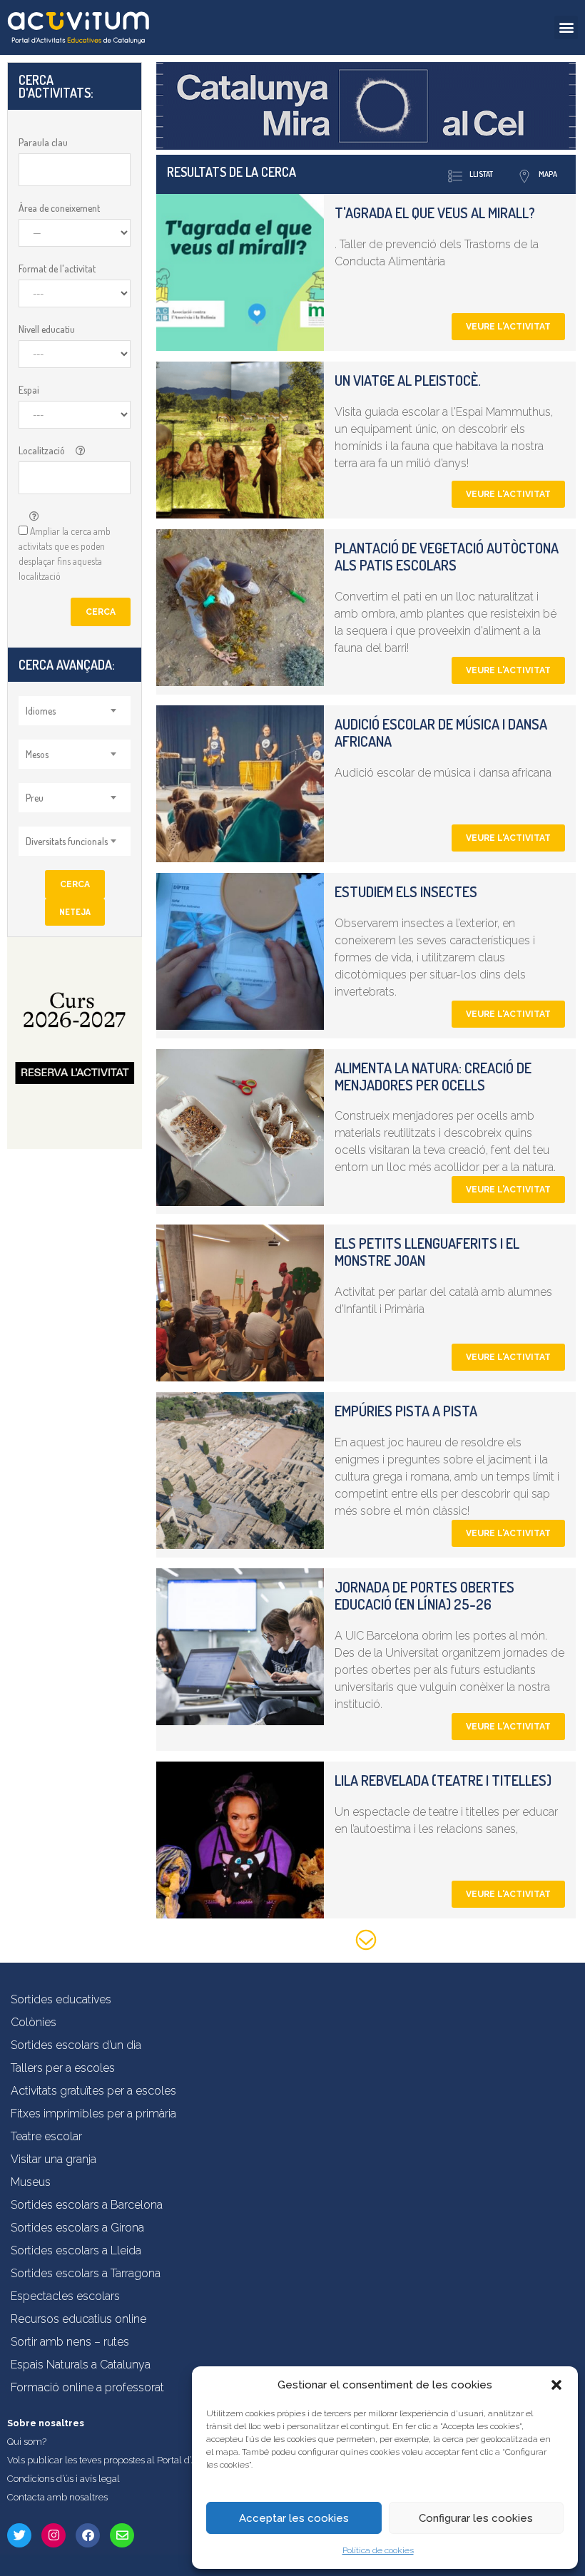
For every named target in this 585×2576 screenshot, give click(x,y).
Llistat (481, 174)
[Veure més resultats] (366, 1942)
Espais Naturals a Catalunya (81, 2365)
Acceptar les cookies (294, 2518)
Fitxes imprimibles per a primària (93, 2114)
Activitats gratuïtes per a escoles (93, 2091)
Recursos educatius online (78, 2319)
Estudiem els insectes (406, 891)
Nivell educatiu (47, 329)
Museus (31, 2182)
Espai (29, 390)
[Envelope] (122, 2535)
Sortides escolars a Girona (77, 2228)
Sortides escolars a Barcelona (87, 2205)
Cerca (101, 612)
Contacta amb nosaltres (57, 2497)
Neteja (75, 912)
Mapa (548, 174)
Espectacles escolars (65, 2296)
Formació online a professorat (87, 2387)
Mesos (37, 754)
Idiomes (41, 711)
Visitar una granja (54, 2159)
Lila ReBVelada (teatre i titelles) (443, 1780)
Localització (42, 450)
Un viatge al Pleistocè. (408, 380)
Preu (35, 798)
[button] (556, 2385)
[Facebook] (88, 2535)
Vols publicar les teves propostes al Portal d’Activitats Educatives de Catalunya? (174, 2460)
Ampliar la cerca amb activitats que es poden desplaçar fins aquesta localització (65, 553)
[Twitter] (19, 2535)
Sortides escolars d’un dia (76, 2045)
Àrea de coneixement (59, 208)
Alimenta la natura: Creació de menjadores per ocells (433, 1076)
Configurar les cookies (476, 2518)
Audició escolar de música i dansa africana (441, 732)
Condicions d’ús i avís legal (63, 2479)
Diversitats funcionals (67, 841)
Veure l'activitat (508, 327)
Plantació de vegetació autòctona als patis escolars (447, 556)
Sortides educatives (61, 1999)
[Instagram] (54, 2535)
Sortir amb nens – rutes (70, 2342)
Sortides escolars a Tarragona (86, 2273)
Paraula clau (43, 142)
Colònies (34, 2022)
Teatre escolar (46, 2136)
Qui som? (27, 2442)
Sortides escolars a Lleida (76, 2250)
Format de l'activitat (57, 269)
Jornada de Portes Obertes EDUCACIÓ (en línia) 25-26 (424, 1595)
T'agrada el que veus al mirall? (435, 213)
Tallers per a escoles (63, 2068)
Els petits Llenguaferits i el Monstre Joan (427, 1252)
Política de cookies (378, 2550)
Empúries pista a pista (406, 1411)
